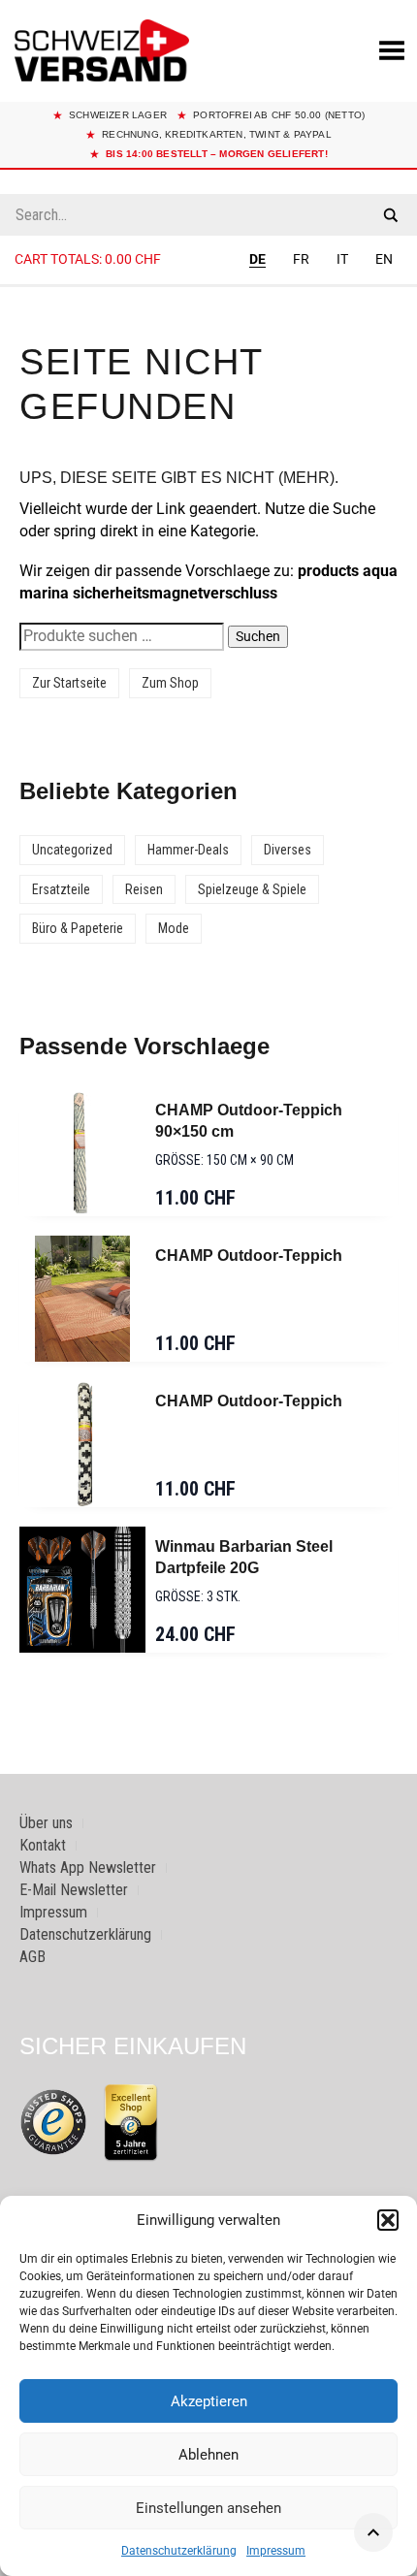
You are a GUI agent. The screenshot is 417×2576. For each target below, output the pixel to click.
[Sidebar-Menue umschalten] (208, 286)
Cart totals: (88, 259)
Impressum (276, 2551)
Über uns (46, 1823)
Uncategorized (72, 850)
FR (301, 259)
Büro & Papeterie (78, 928)
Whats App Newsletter (88, 1868)
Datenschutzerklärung (179, 2551)
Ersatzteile (61, 889)
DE (257, 259)
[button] (388, 2220)
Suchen (258, 636)
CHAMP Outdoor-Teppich (249, 1256)
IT (342, 259)
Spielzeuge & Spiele (252, 889)
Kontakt (43, 1845)
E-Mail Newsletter (74, 1890)
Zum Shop (170, 683)
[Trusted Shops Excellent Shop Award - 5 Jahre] (131, 2122)
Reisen (144, 889)
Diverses (288, 850)
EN (384, 259)
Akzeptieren (209, 2401)
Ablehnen (208, 2455)
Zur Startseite (69, 683)
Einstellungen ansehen (208, 2508)
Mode (174, 928)
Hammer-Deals (188, 850)
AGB (32, 1957)
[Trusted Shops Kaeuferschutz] (53, 2121)
